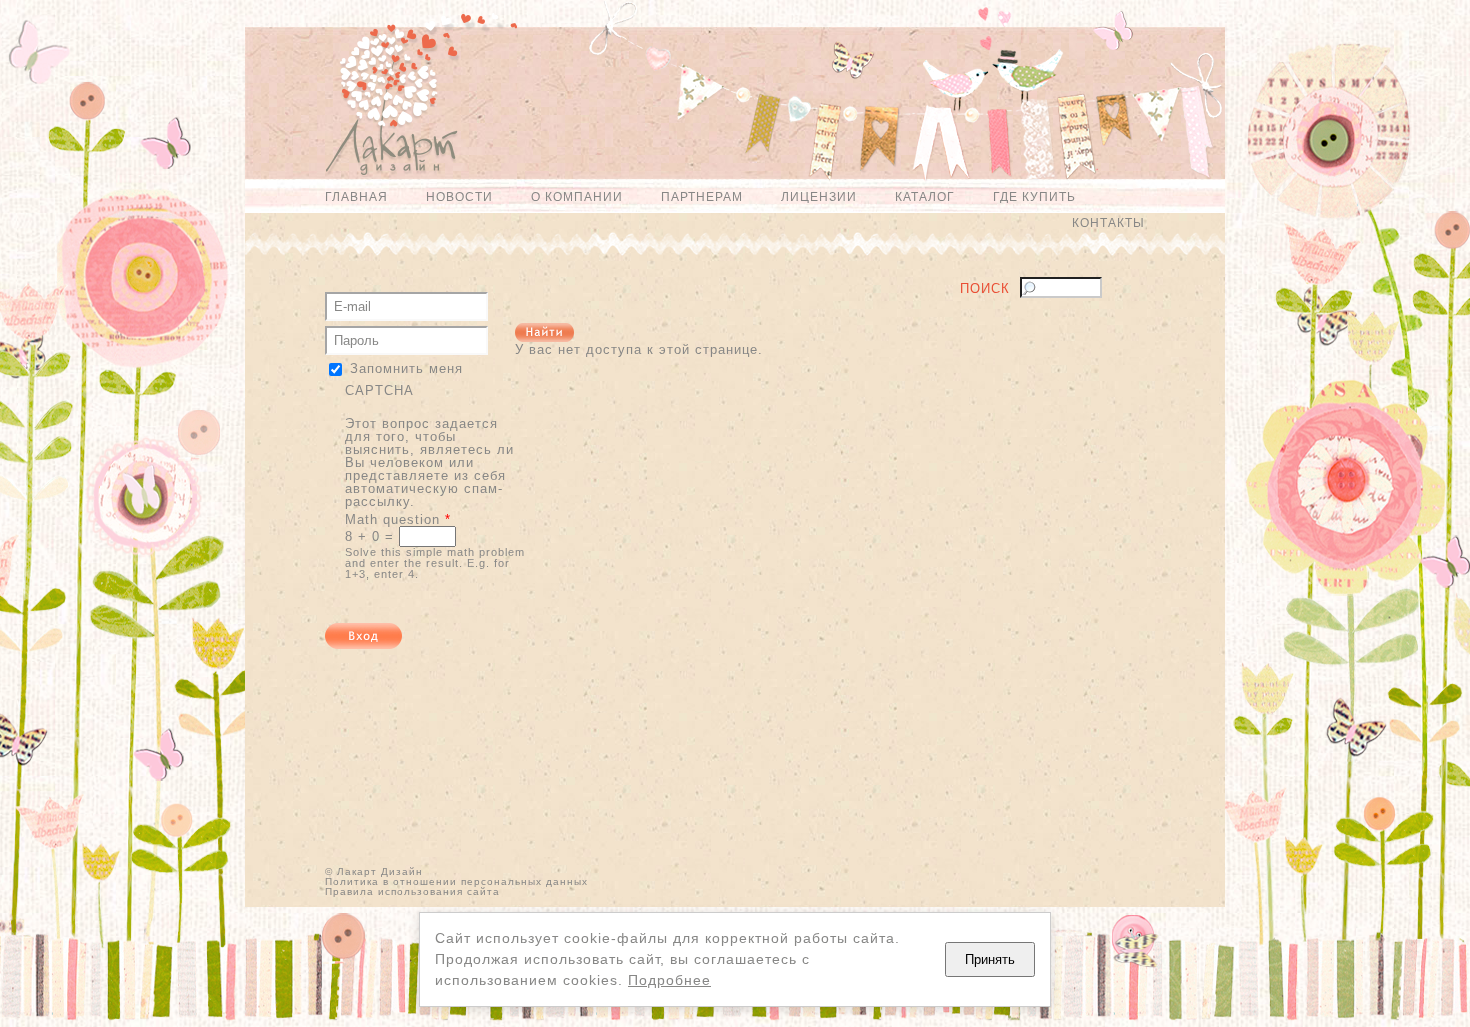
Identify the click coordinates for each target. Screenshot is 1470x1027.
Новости (459, 197)
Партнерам (702, 197)
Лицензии (819, 197)
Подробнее (669, 980)
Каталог (925, 197)
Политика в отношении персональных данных (456, 881)
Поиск (985, 289)
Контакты (1108, 223)
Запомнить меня (406, 368)
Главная (356, 197)
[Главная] (381, 103)
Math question (398, 519)
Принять (990, 959)
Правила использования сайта (412, 891)
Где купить (1034, 197)
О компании (577, 197)
